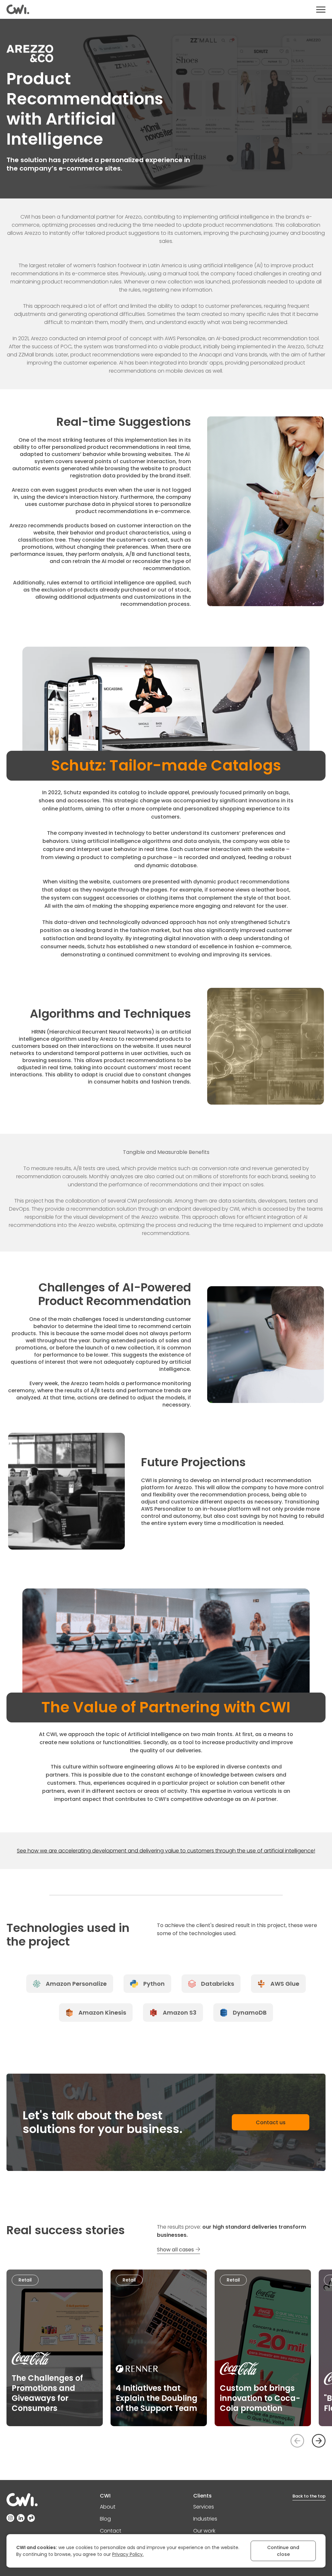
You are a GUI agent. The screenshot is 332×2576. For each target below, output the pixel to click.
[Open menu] (321, 10)
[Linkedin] (21, 2518)
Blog (105, 2519)
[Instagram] (10, 2518)
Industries (205, 2519)
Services (204, 2507)
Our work (204, 2531)
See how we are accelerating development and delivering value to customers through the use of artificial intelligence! (166, 1851)
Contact (111, 2531)
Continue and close (283, 2551)
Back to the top (309, 2496)
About (108, 2507)
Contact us (271, 2122)
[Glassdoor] (31, 2518)
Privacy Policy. (128, 2554)
